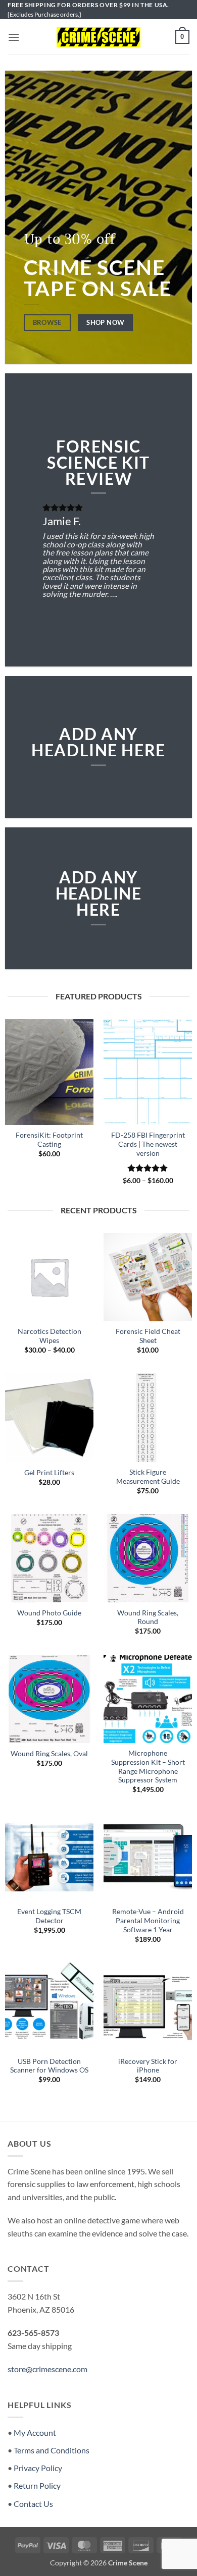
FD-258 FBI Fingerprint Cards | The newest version (148, 1144)
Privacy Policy (38, 2468)
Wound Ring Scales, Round (148, 1617)
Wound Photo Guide (49, 1613)
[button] (14, 37)
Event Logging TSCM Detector (49, 1916)
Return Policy (37, 2485)
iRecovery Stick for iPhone (148, 2066)
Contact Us (33, 2504)
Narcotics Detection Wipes (50, 1336)
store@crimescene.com (47, 2369)
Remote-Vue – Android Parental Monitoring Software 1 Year (148, 1920)
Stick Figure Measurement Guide (148, 1477)
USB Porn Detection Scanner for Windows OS (49, 2066)
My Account (35, 2432)
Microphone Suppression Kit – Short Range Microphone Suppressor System (148, 1767)
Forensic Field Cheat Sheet (148, 1336)
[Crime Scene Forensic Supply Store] (98, 37)
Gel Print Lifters (49, 1473)
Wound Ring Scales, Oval (49, 1754)
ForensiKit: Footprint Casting (49, 1140)
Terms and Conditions (52, 2450)
